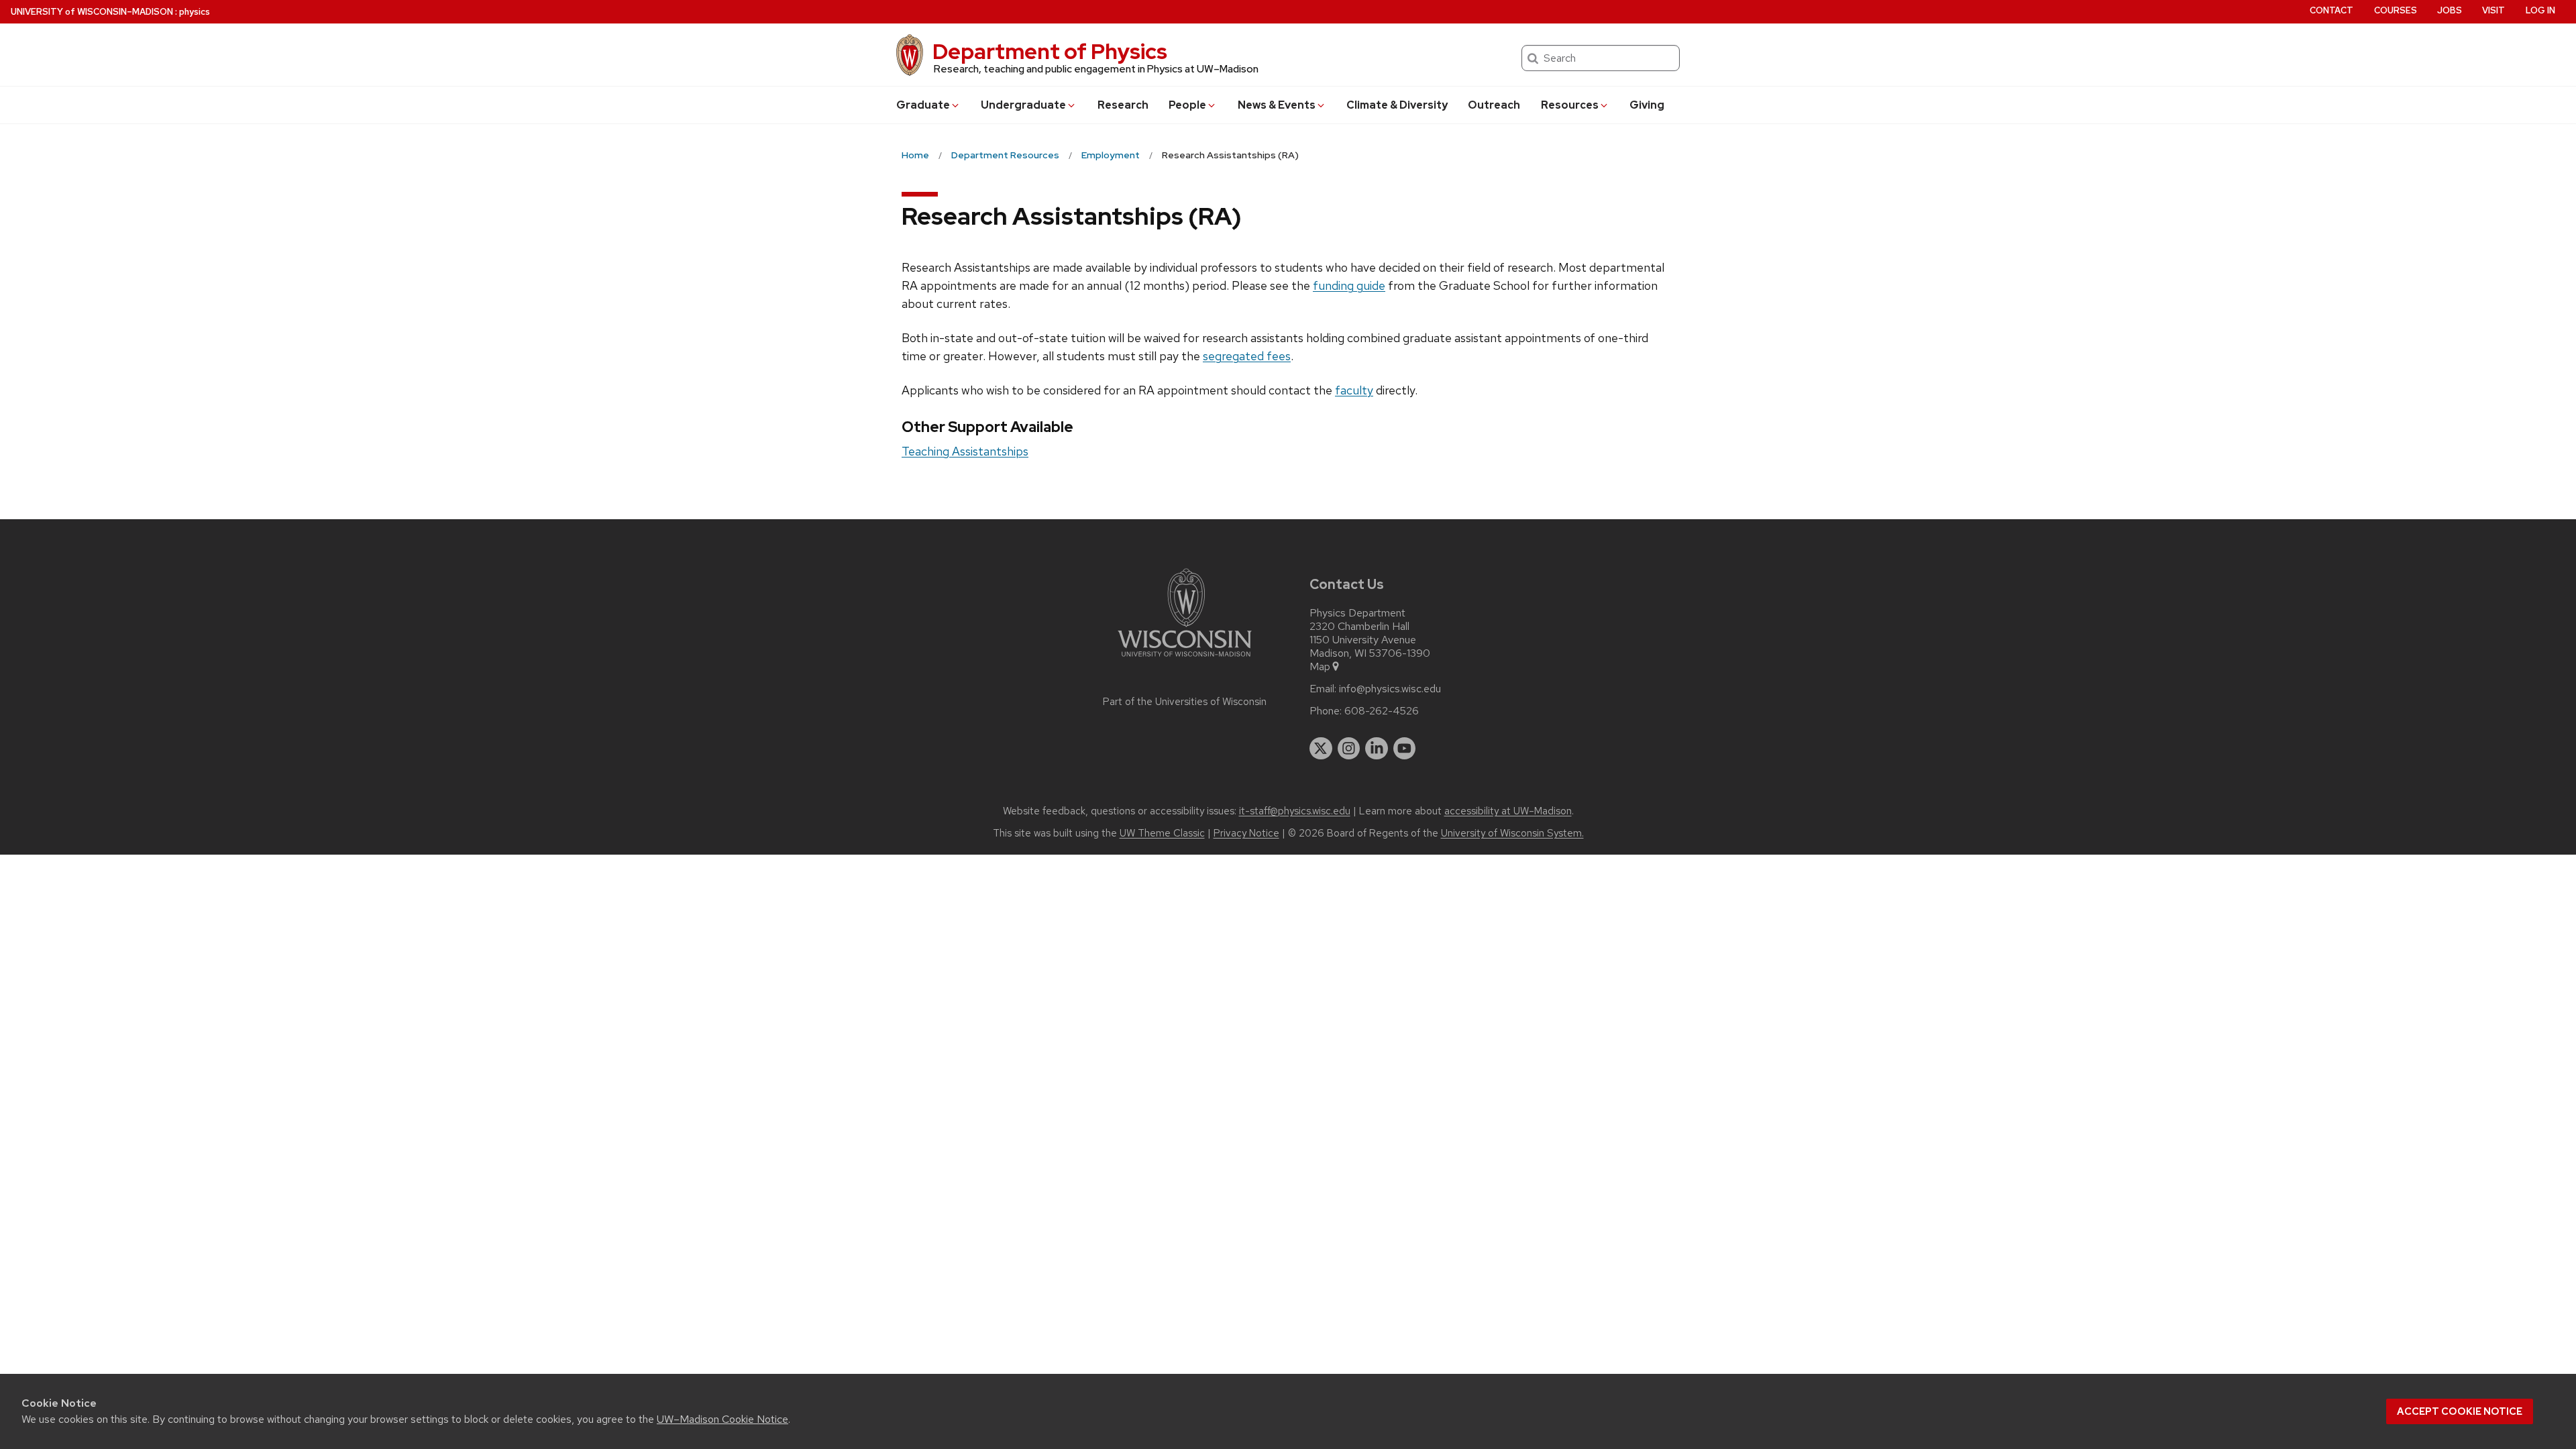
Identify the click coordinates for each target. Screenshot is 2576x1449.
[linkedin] (1377, 749)
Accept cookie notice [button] (2460, 1411)
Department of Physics (1050, 51)
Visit (2493, 10)
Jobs (2450, 10)
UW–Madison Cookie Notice (722, 1419)
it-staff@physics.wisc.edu (1295, 811)
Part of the (1185, 702)
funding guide (1349, 285)
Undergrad (1023, 105)
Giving (1647, 105)
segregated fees (1247, 356)
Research (1123, 105)
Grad (923, 105)
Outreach (1494, 105)
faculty (1354, 390)
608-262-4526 (1382, 711)
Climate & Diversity (1397, 105)
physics (195, 12)
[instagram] (1349, 749)
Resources (1570, 105)
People (1187, 105)
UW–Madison (92, 12)
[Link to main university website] (1185, 659)
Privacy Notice (1246, 833)
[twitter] (1321, 749)
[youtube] (1405, 749)
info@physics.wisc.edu (1390, 689)
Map (1320, 667)
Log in (2540, 10)
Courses (2396, 10)
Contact (2331, 10)
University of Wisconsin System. (1512, 833)
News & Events (1277, 105)
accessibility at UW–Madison (1508, 811)
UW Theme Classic (1162, 833)
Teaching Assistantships (965, 451)
